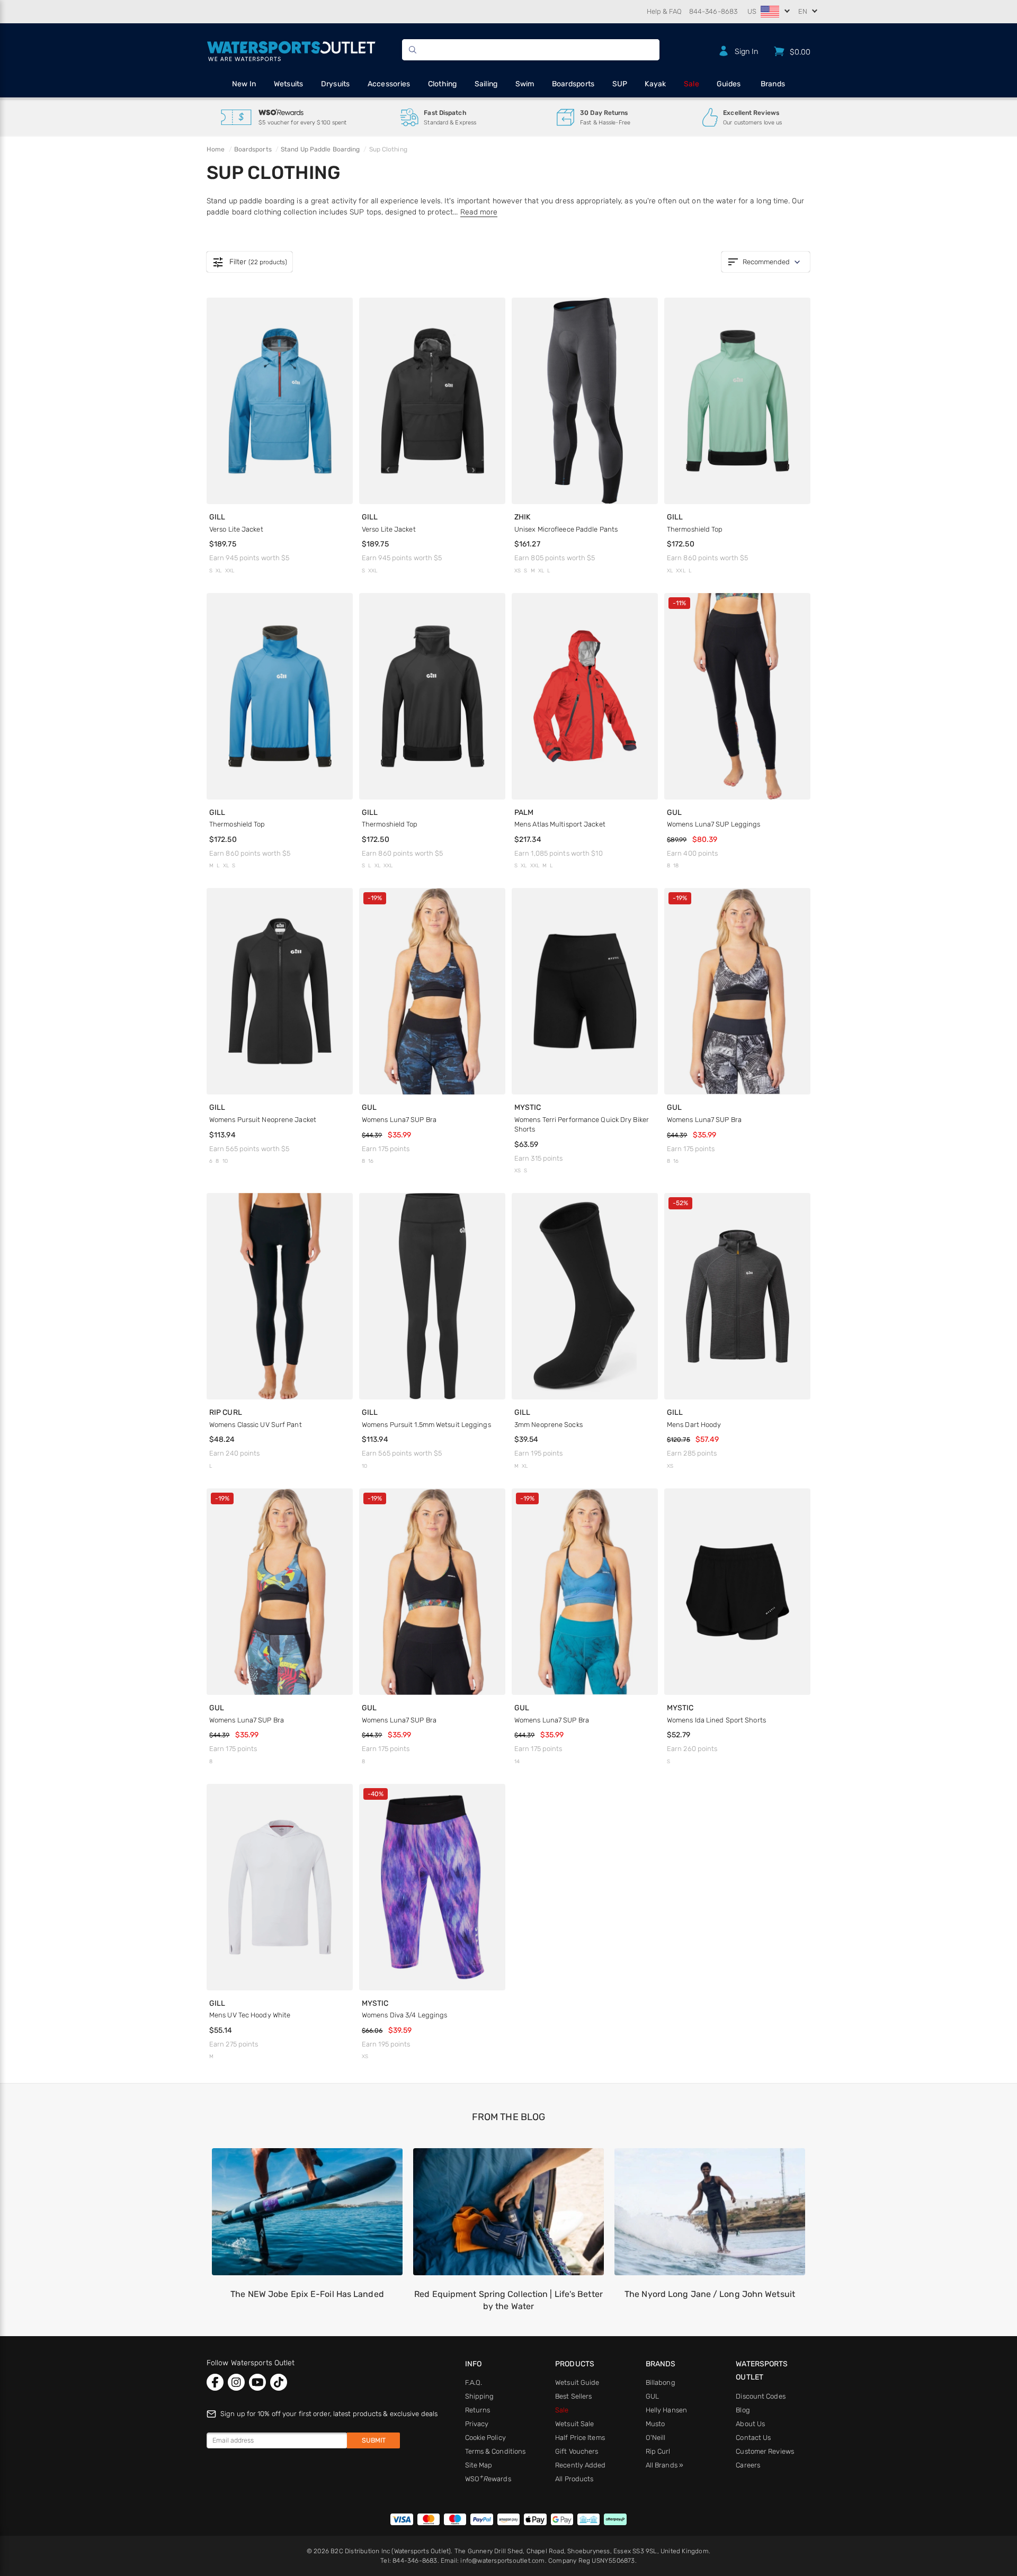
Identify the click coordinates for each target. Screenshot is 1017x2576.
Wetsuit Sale (574, 2424)
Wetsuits (289, 84)
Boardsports (573, 84)
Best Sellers (573, 2396)
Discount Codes (760, 2396)
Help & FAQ (664, 11)
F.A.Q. (474, 2382)
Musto (655, 2424)
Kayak (655, 84)
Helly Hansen (666, 2410)
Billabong (661, 2382)
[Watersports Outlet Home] (291, 50)
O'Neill (656, 2438)
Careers (748, 2465)
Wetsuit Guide (577, 2382)
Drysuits (336, 84)
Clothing (443, 84)
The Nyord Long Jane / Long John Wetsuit (710, 2294)
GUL (652, 2396)
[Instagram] (236, 2382)
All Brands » (664, 2465)
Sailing (486, 84)
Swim (525, 84)
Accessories (389, 84)
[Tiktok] (279, 2382)
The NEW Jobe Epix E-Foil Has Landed (307, 2294)
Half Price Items (580, 2438)
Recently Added (580, 2465)
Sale (692, 84)
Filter (249, 262)
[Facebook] (215, 2382)
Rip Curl (658, 2451)
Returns (478, 2410)
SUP (620, 84)
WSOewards (488, 2479)
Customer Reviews (765, 2451)
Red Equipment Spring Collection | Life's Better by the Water (508, 2300)
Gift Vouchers (577, 2451)
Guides (729, 84)
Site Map (479, 2465)
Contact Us (753, 2438)
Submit (374, 2440)
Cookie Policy (485, 2438)
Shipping (480, 2396)
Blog (743, 2410)
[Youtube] (257, 2382)
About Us (750, 2424)
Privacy (477, 2424)
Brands (773, 84)
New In (244, 84)
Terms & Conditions (496, 2451)
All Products (574, 2479)
